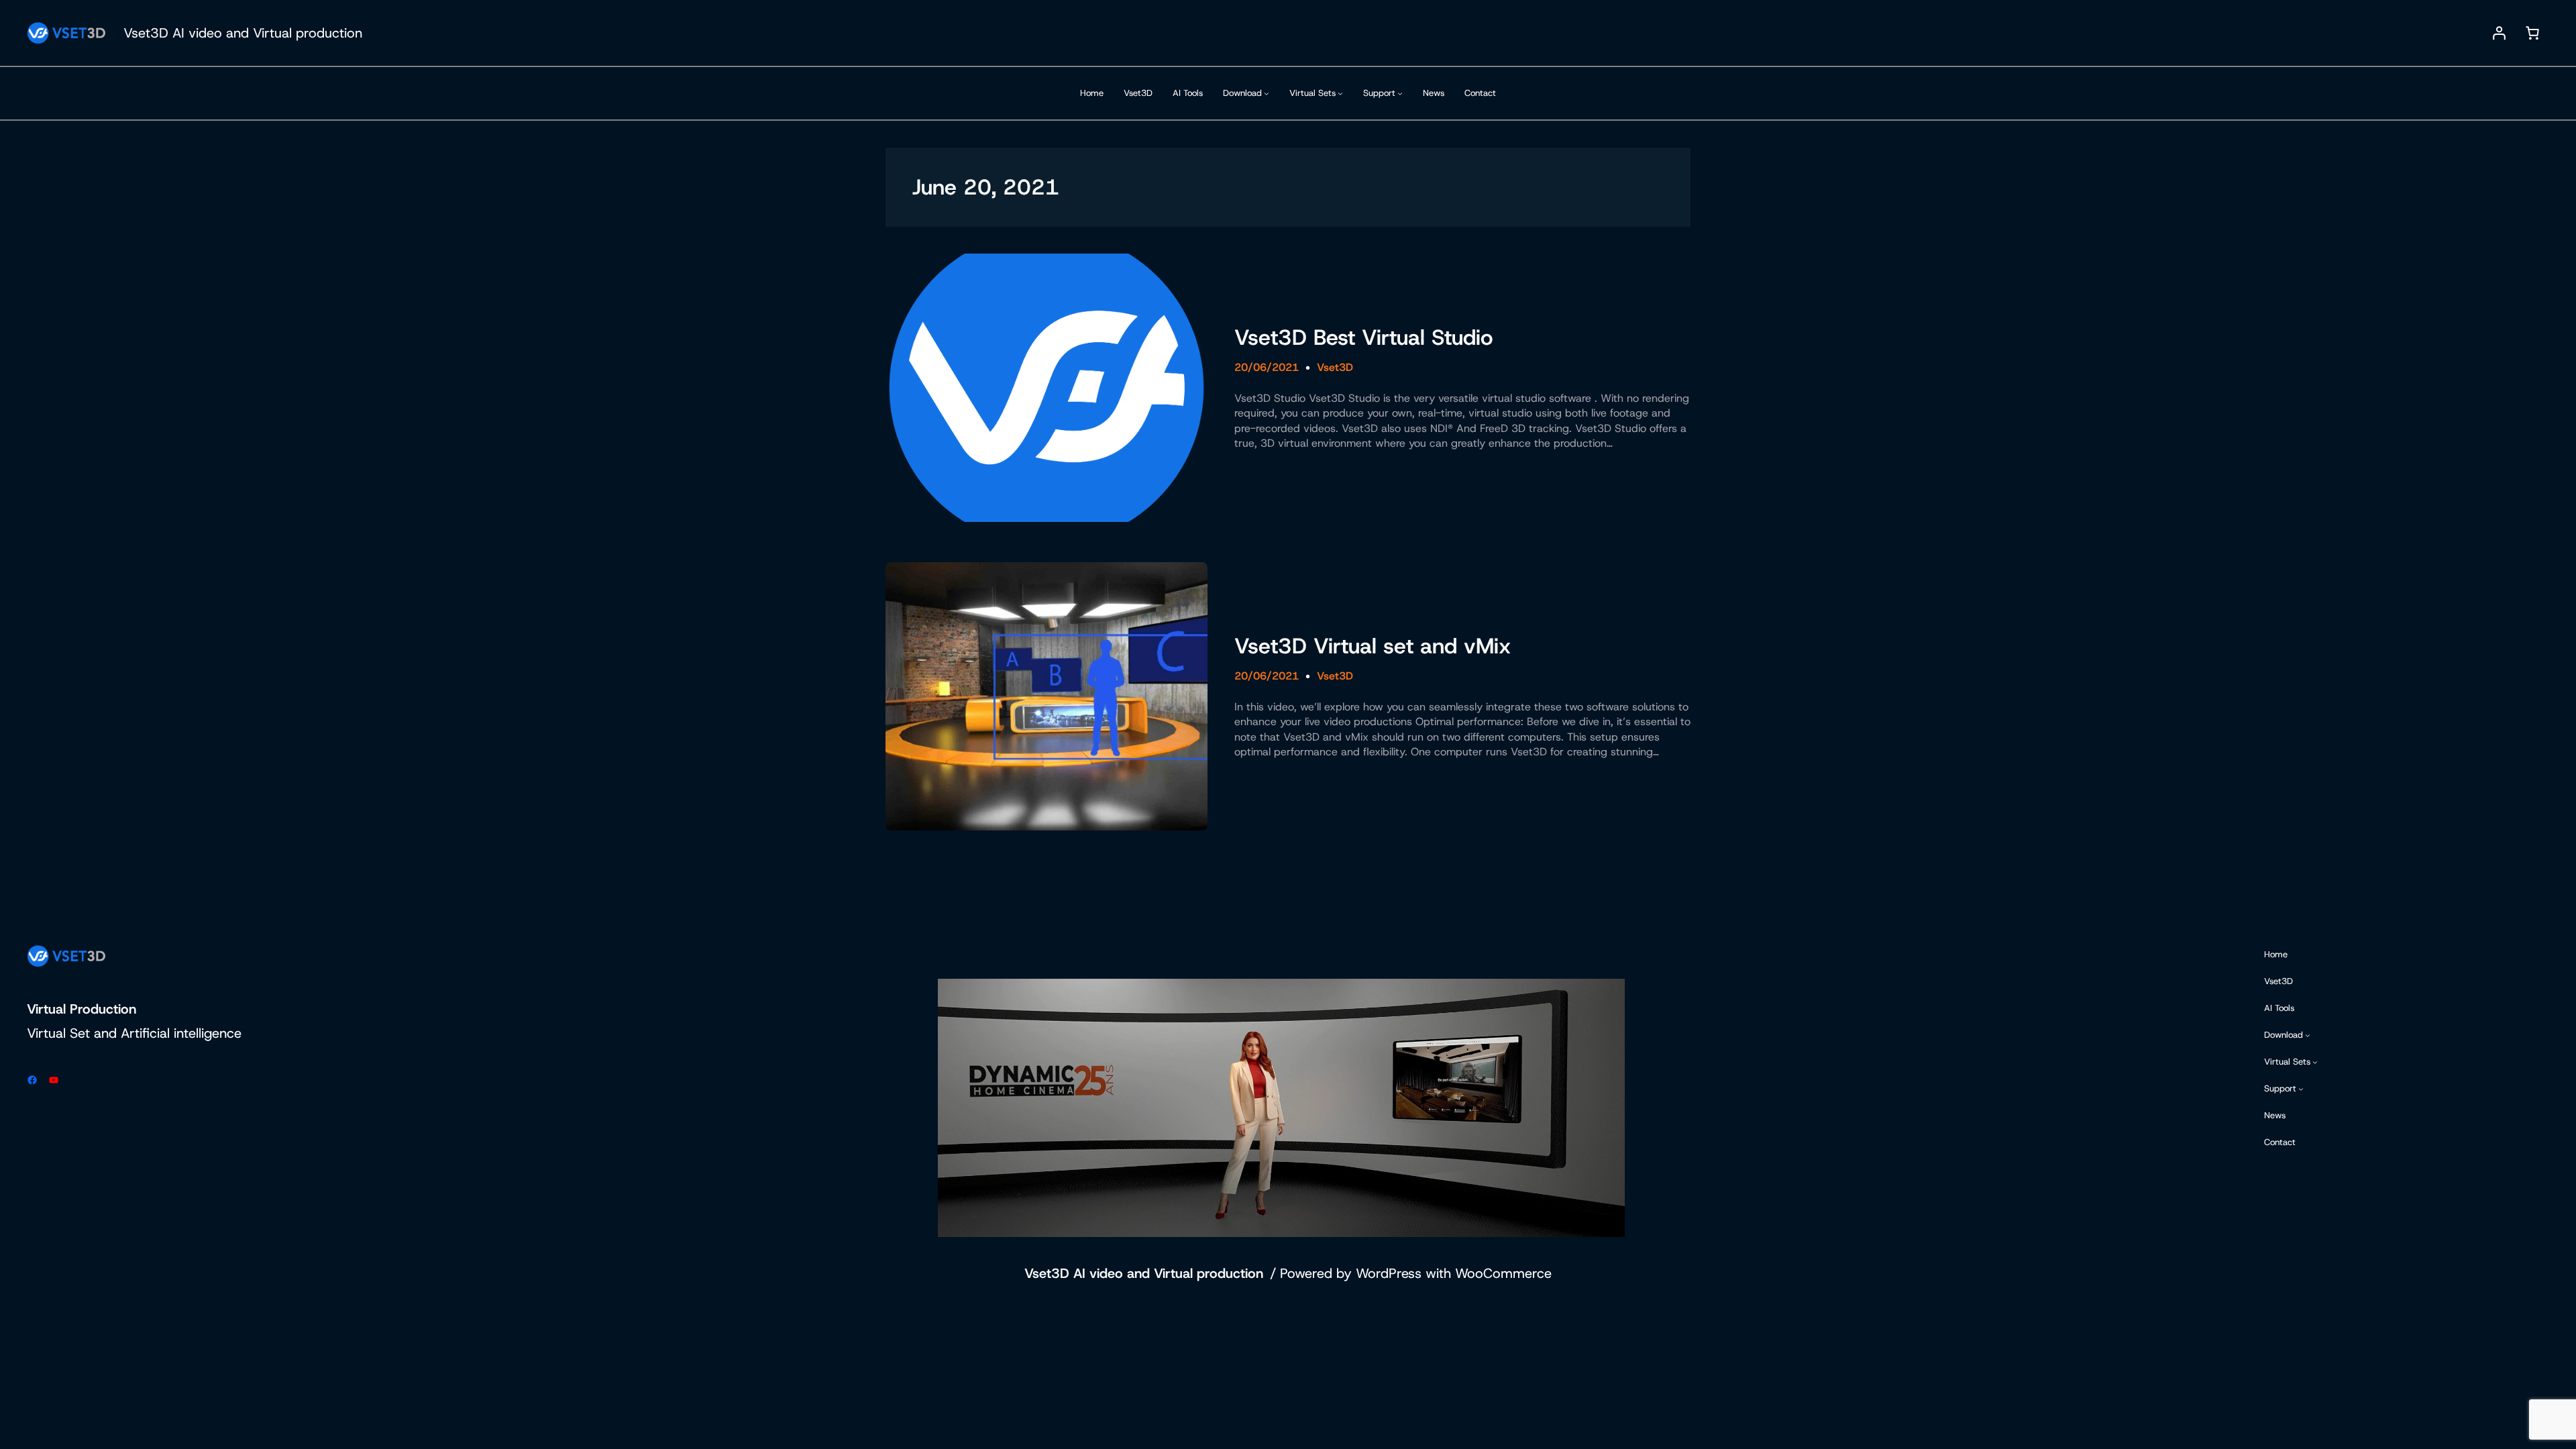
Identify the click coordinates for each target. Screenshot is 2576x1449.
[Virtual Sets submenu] (1340, 93)
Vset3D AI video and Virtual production (243, 33)
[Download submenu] (1267, 93)
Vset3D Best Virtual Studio (1363, 337)
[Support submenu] (1400, 93)
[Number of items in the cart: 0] (2532, 33)
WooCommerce (1503, 1273)
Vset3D (1335, 367)
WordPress (1389, 1273)
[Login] (2499, 33)
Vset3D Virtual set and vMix (1373, 646)
